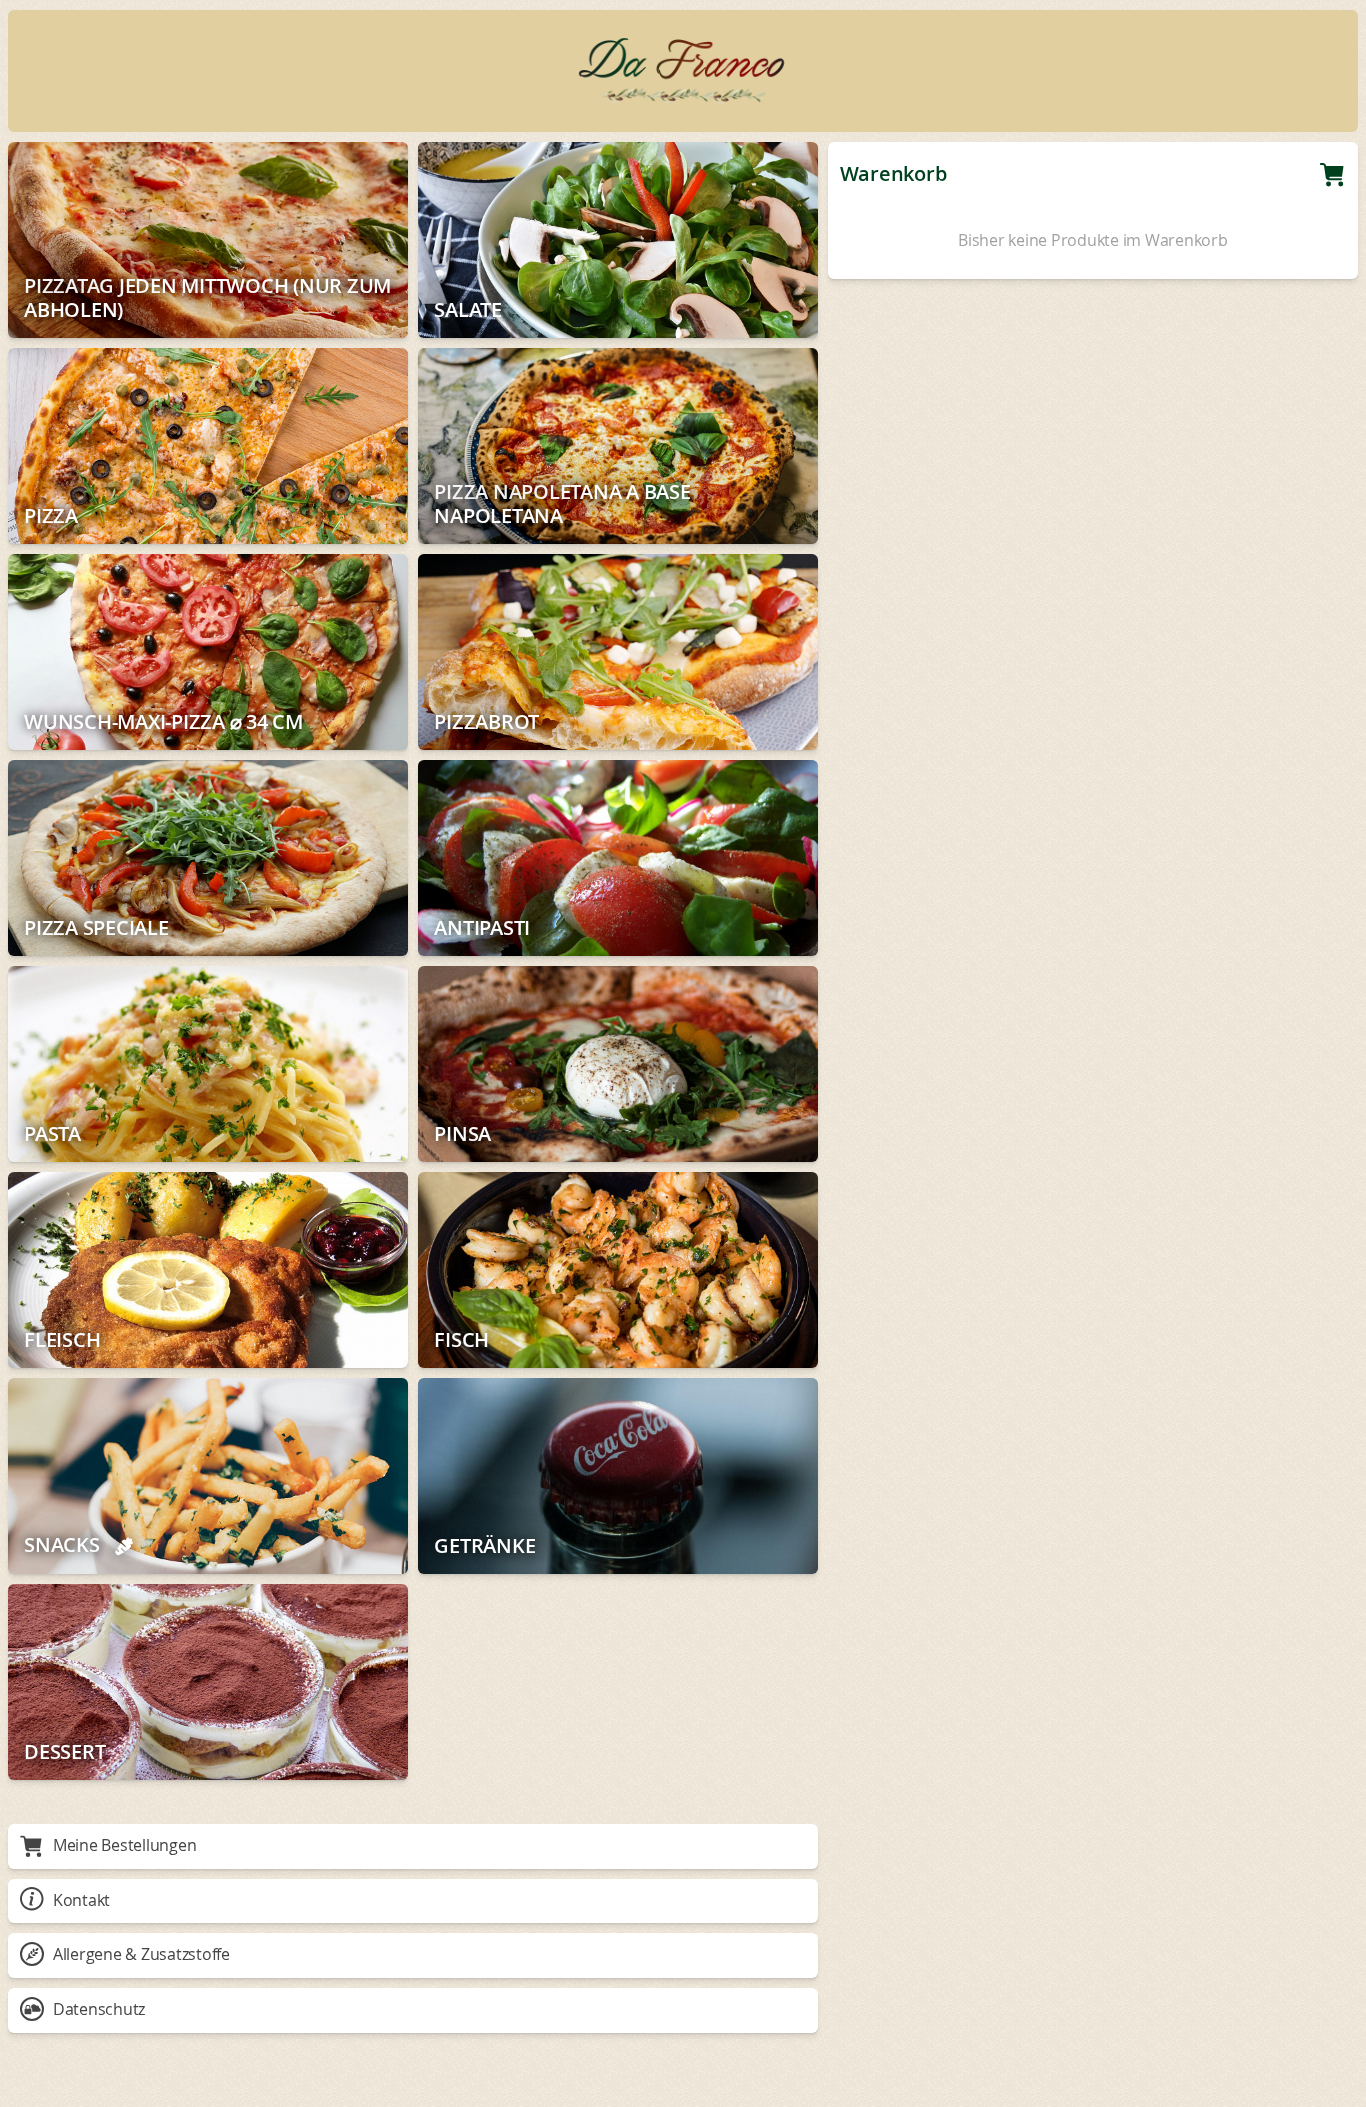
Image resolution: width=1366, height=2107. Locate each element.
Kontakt (81, 1900)
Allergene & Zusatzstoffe (141, 1954)
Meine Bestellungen (125, 1845)
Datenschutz (99, 2009)
